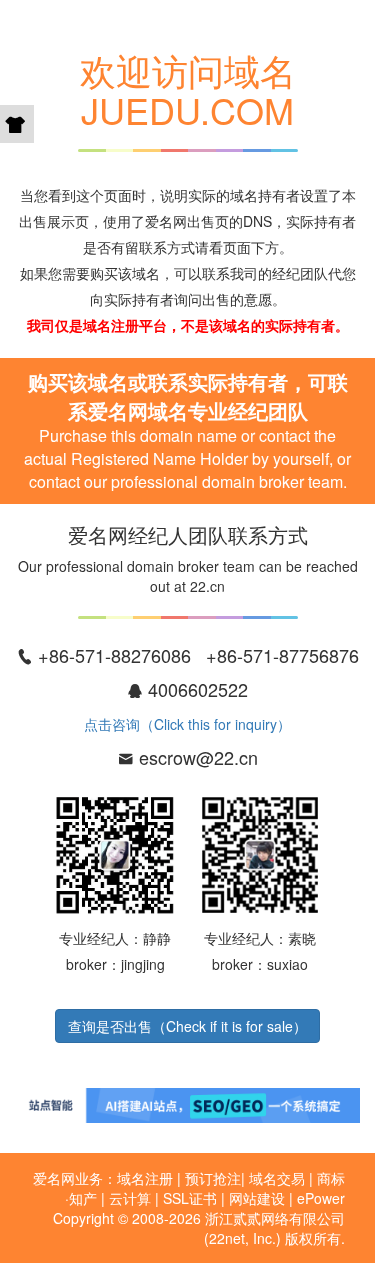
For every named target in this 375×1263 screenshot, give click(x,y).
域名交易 (277, 1178)
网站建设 (257, 1198)
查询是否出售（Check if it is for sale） (187, 1026)
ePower (321, 1198)
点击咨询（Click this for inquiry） (187, 724)
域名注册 (145, 1178)
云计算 (130, 1198)
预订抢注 (213, 1178)
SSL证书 (190, 1198)
